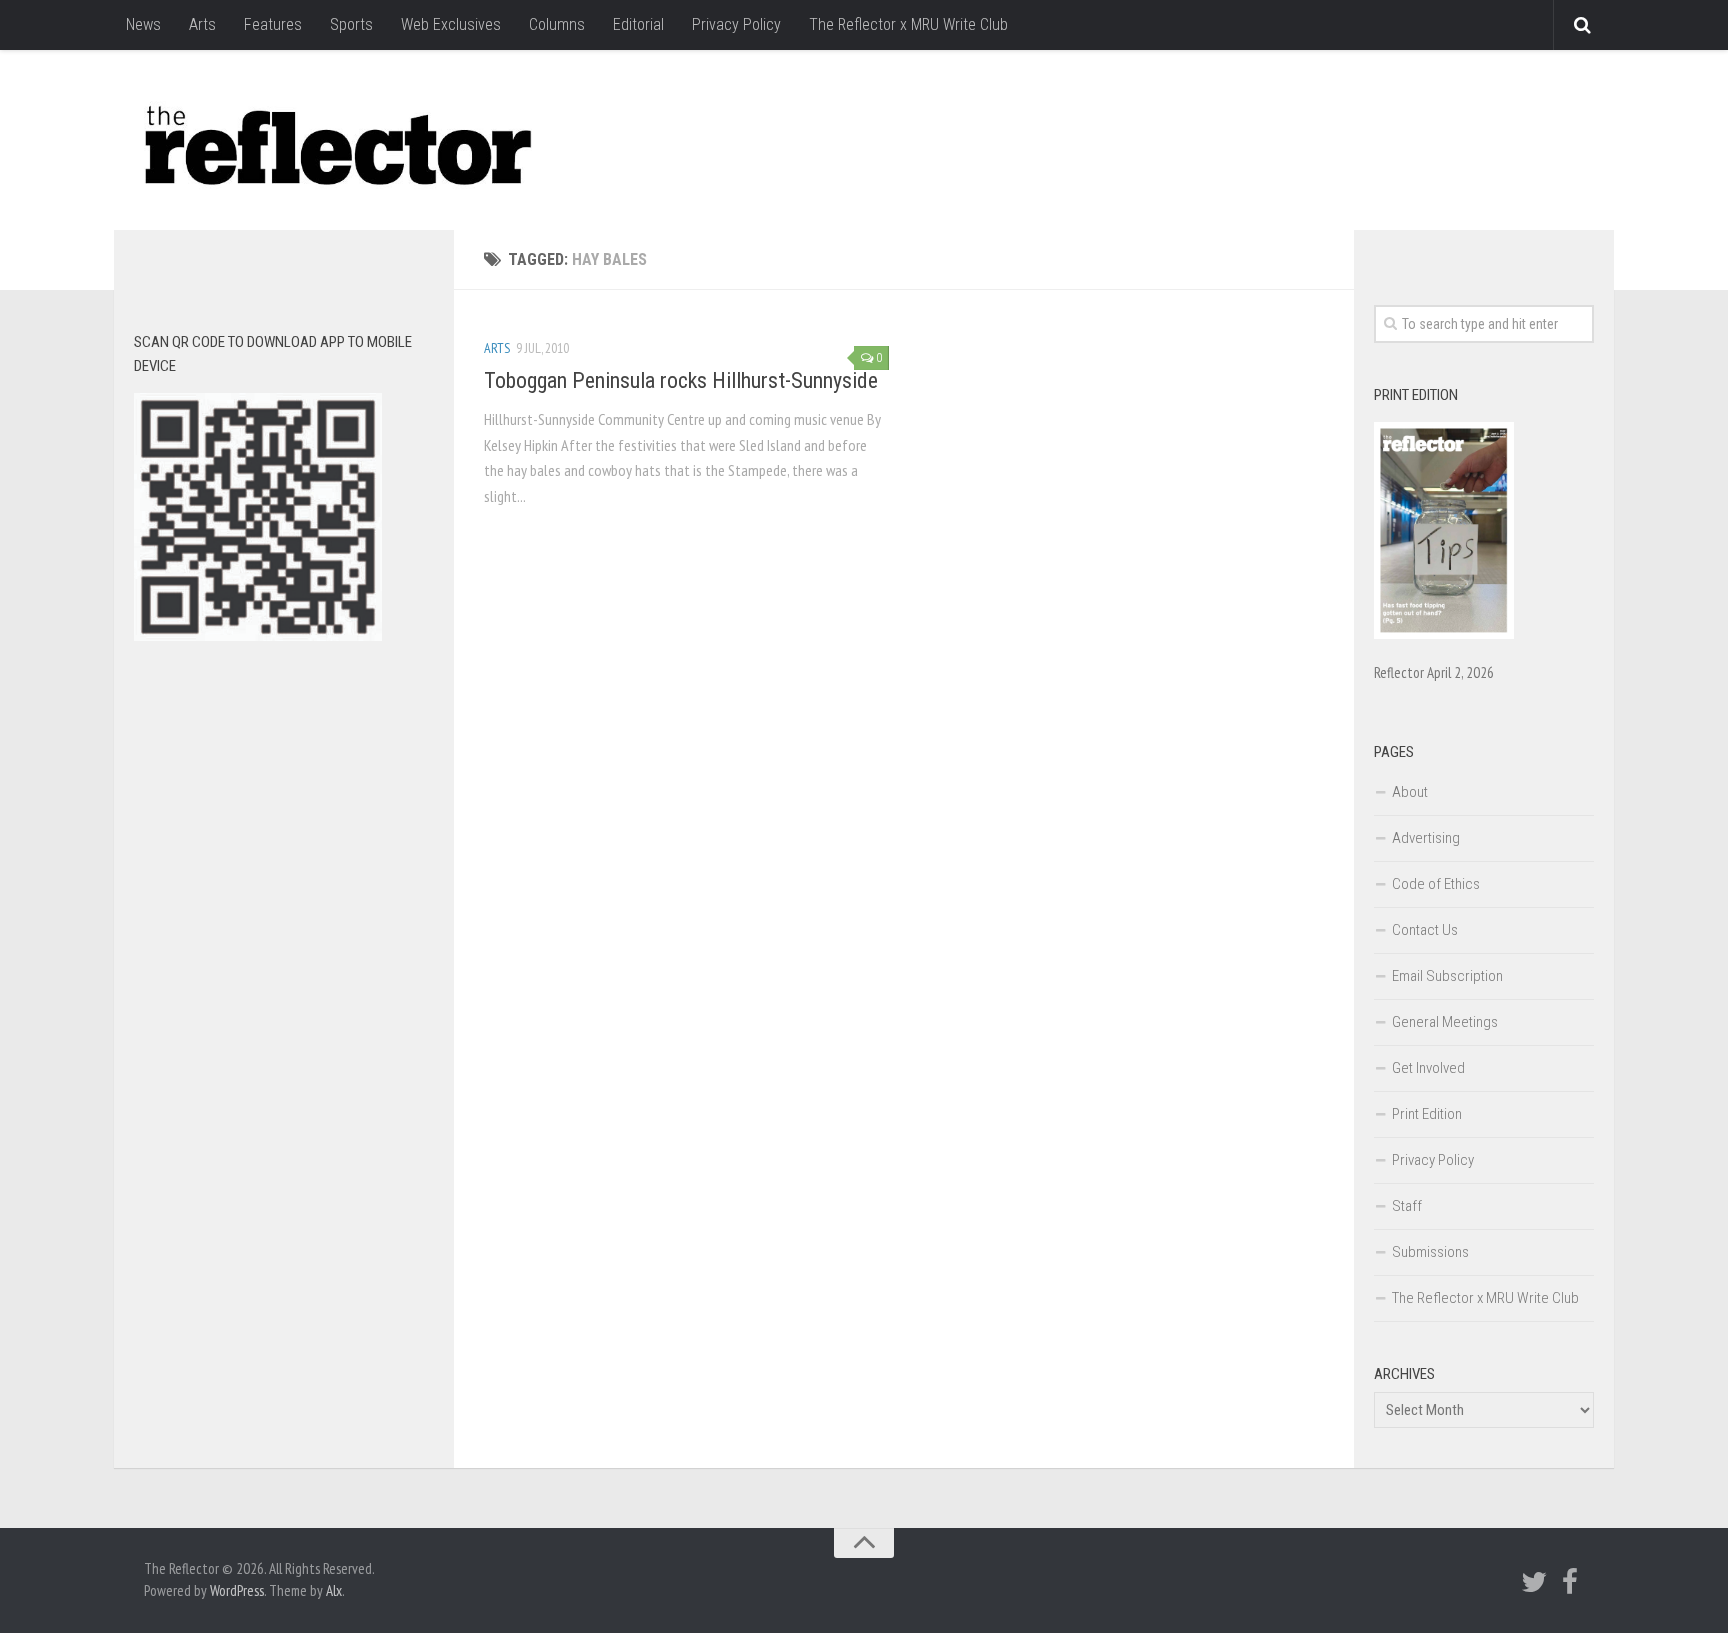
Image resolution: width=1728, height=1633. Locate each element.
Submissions (1430, 1252)
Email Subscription (1447, 976)
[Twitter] (1534, 1582)
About (1410, 792)
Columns (557, 24)
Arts (202, 24)
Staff (1407, 1206)
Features (273, 24)
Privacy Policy (736, 24)
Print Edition (1427, 1114)
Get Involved (1428, 1068)
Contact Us (1425, 930)
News (143, 24)
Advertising (1426, 838)
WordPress (237, 1590)
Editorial (638, 24)
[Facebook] (1570, 1582)
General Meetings (1445, 1022)
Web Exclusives (451, 24)
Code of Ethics (1436, 884)
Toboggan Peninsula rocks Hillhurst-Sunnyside (681, 380)
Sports (351, 24)
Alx (334, 1590)
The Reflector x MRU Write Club (908, 24)
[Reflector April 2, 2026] (1444, 634)
